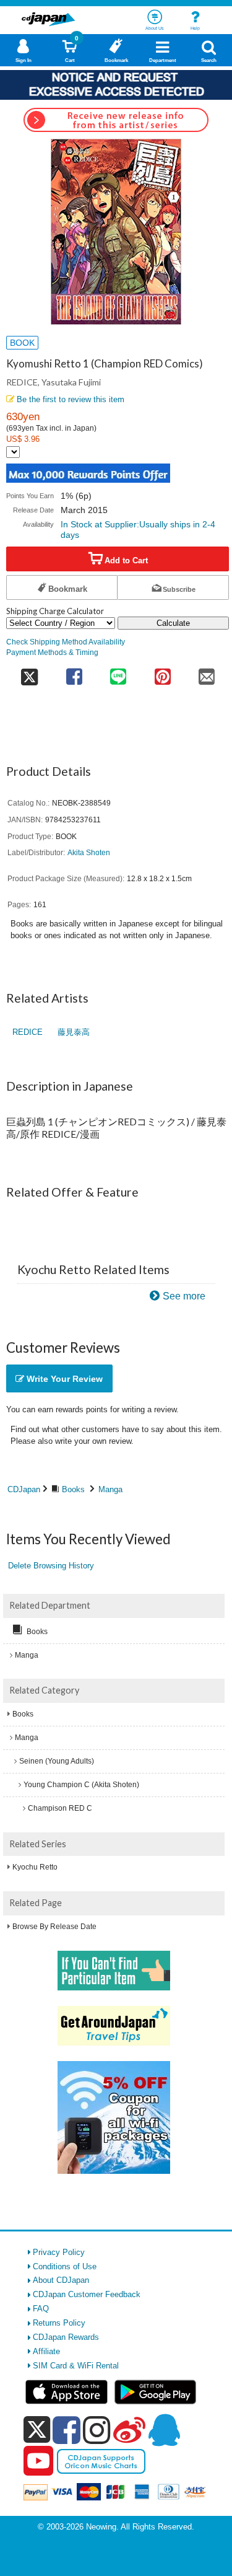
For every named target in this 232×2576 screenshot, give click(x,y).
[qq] (164, 2430)
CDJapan (24, 1489)
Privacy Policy (59, 2252)
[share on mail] (207, 673)
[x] (37, 2430)
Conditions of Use (65, 2266)
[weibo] (129, 2430)
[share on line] (118, 673)
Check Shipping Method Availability (66, 642)
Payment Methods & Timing (52, 652)
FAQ (41, 2309)
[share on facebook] (74, 673)
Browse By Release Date (54, 1927)
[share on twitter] (29, 673)
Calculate (173, 623)
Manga (110, 1489)
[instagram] (97, 2430)
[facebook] (67, 2430)
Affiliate (46, 2351)
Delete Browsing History (51, 1566)
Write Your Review (63, 1379)
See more (184, 1296)
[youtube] (38, 2461)
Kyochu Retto (35, 1867)
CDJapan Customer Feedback (87, 2294)
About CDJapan (61, 2280)
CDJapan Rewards (66, 2337)
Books (73, 1489)
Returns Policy (59, 2323)
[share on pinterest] (162, 673)
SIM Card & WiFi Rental (76, 2366)
